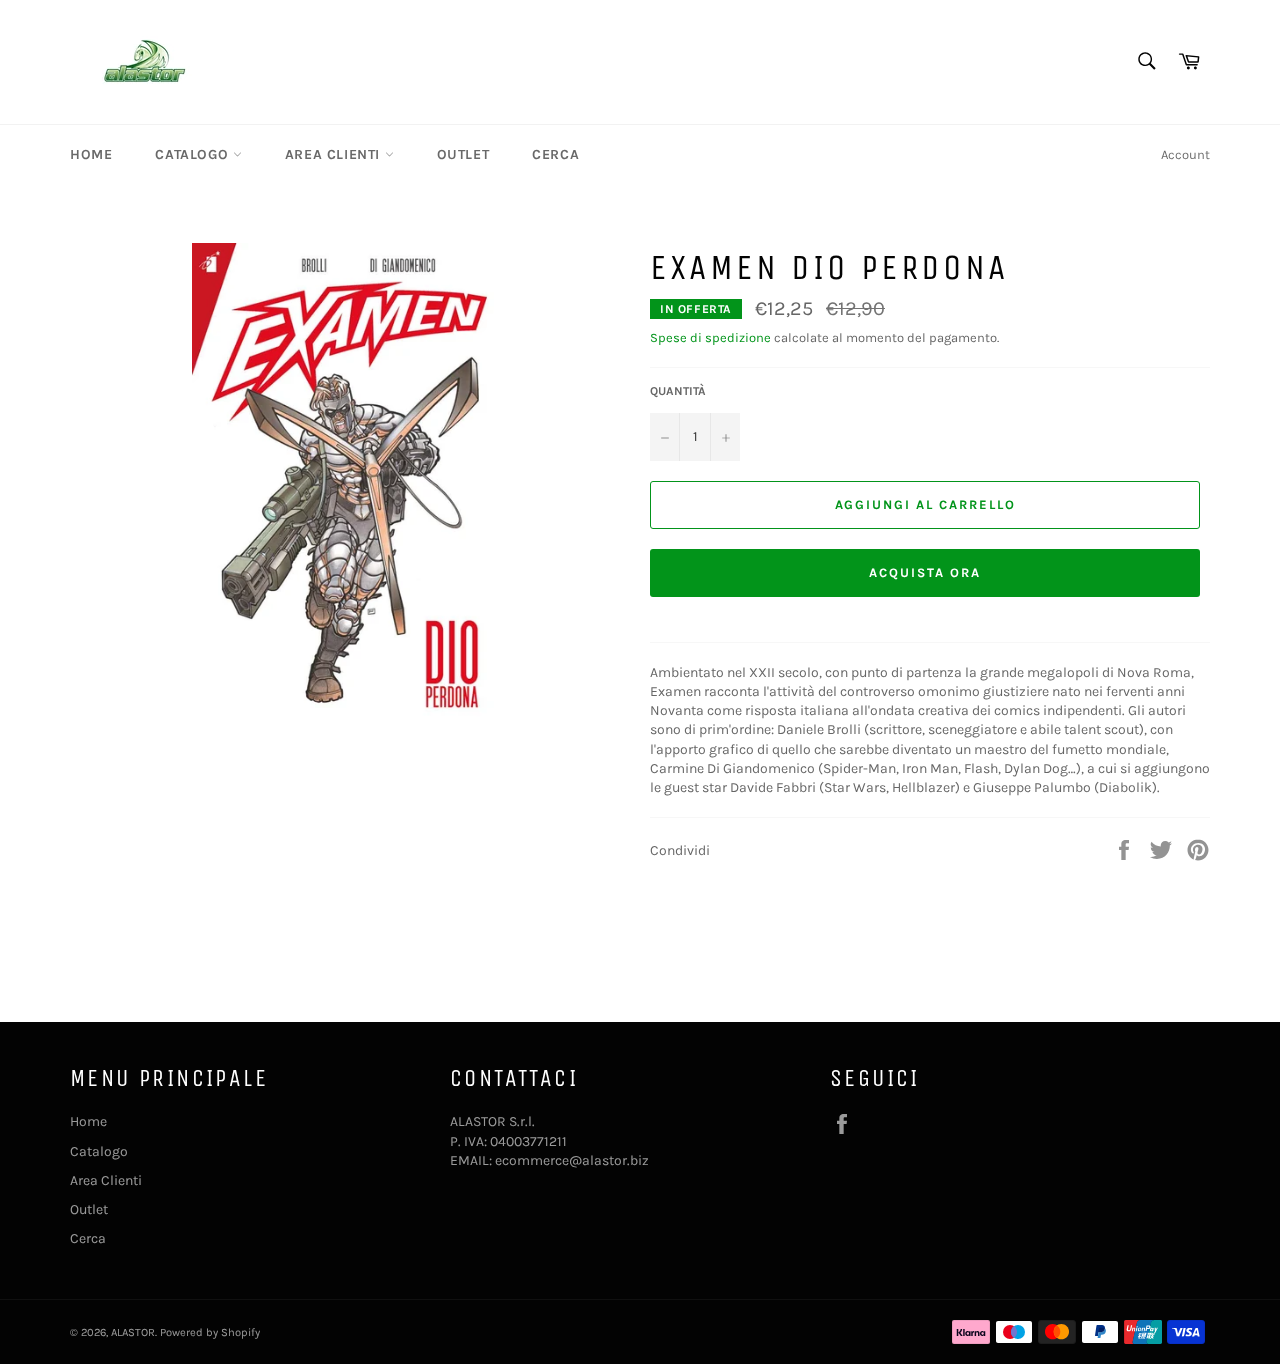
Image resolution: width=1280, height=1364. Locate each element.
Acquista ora (924, 572)
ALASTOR (133, 1332)
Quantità (678, 391)
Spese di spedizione (710, 337)
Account (1185, 154)
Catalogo (193, 154)
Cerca (555, 154)
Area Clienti (335, 154)
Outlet (463, 154)
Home (91, 154)
